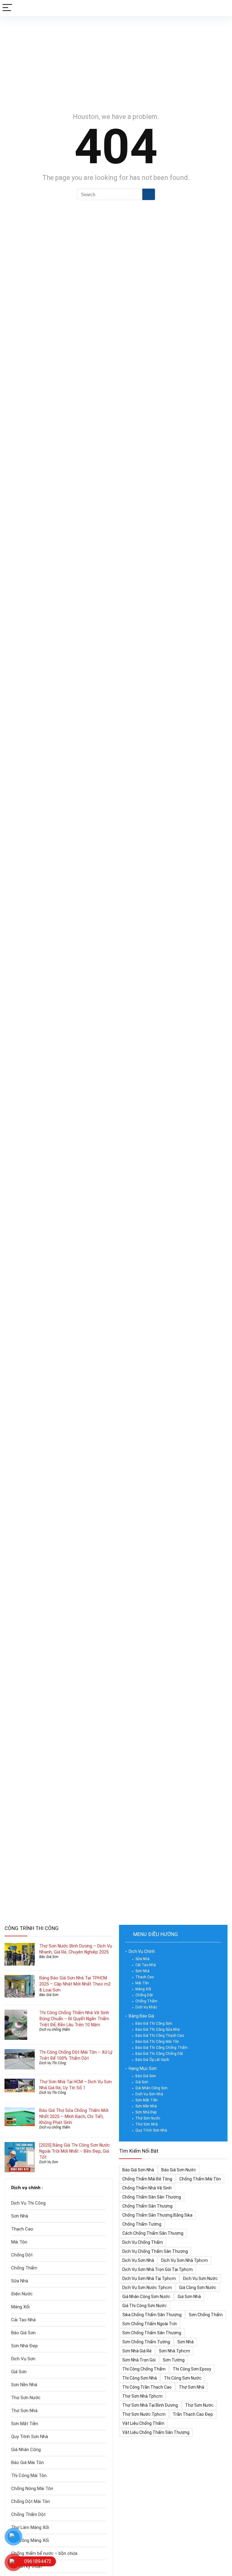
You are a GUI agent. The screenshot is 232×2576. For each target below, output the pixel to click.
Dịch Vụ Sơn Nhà (149, 2094)
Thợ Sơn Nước (26, 2398)
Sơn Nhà (20, 2216)
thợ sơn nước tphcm (144, 2414)
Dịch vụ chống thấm (55, 2030)
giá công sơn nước (198, 2288)
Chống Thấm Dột (28, 2514)
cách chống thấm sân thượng (153, 2233)
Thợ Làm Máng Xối (30, 2527)
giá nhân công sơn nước (146, 2297)
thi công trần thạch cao (147, 2387)
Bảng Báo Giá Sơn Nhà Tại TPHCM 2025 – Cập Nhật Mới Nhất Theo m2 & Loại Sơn (75, 1984)
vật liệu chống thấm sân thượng (156, 2432)
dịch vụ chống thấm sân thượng (155, 2251)
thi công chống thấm (144, 2369)
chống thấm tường (142, 2224)
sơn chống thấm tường (146, 2342)
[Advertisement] (116, 61)
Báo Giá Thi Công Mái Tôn (157, 2042)
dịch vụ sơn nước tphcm (147, 2288)
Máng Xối (20, 2307)
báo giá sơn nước (179, 2170)
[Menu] (7, 8)
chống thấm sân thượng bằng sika (157, 2215)
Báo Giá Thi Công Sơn (154, 2024)
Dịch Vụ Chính (142, 1951)
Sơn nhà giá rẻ (137, 2351)
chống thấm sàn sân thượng (152, 2197)
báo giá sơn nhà (138, 2170)
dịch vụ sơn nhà (138, 2260)
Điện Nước (22, 2294)
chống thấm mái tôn (200, 2179)
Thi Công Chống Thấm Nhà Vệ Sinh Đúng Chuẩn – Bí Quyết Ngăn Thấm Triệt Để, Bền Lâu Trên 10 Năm (74, 2019)
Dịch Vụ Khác (146, 2007)
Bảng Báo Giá (141, 2016)
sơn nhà (185, 2342)
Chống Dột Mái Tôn (31, 2501)
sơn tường (174, 2360)
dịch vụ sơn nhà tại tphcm (149, 2278)
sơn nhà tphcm (174, 2351)
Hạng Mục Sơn (143, 2068)
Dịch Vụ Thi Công (53, 2063)
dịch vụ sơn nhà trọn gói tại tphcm (158, 2269)
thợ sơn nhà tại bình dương (150, 2405)
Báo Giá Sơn (49, 1957)
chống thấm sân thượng (147, 2206)
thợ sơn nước (199, 2405)
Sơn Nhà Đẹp (24, 2346)
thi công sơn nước (183, 2378)
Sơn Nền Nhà (24, 2385)
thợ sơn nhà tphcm (142, 2396)
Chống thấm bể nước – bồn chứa (44, 2553)
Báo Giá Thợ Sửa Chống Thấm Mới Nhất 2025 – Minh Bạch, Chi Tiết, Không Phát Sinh (74, 2116)
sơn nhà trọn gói (139, 2360)
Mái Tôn (19, 2242)
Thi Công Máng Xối (30, 2540)
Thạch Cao (22, 2229)
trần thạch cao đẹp (193, 2414)
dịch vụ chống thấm (143, 2242)
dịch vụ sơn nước (200, 2278)
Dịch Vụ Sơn (49, 2162)
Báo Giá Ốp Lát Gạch (152, 2060)
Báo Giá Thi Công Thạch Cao (160, 2036)
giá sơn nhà (189, 2297)
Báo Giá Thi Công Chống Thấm (161, 2048)
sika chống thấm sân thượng (152, 2315)
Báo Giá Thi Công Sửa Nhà (158, 2030)
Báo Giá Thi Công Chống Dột (159, 2054)
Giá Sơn (19, 2372)
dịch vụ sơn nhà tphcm (185, 2260)
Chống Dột (22, 2255)
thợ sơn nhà (192, 2387)
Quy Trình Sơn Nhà (30, 2437)
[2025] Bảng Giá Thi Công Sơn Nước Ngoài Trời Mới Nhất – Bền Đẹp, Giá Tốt (75, 2151)
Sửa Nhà (20, 2281)
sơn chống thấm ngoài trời (150, 2324)
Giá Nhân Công (26, 2450)
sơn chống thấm (206, 2315)
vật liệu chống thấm (143, 2423)
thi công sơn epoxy (192, 2369)
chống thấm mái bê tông (147, 2179)
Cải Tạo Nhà (23, 2320)
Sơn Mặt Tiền (25, 2424)
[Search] (223, 8)
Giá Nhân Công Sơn (151, 2088)
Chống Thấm (24, 2268)
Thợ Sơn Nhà (24, 2411)
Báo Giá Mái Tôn (27, 2463)
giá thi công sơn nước (145, 2306)
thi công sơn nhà (140, 2378)
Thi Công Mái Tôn (29, 2476)
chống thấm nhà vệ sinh (147, 2188)
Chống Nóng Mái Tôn (32, 2488)
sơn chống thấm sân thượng (152, 2333)
